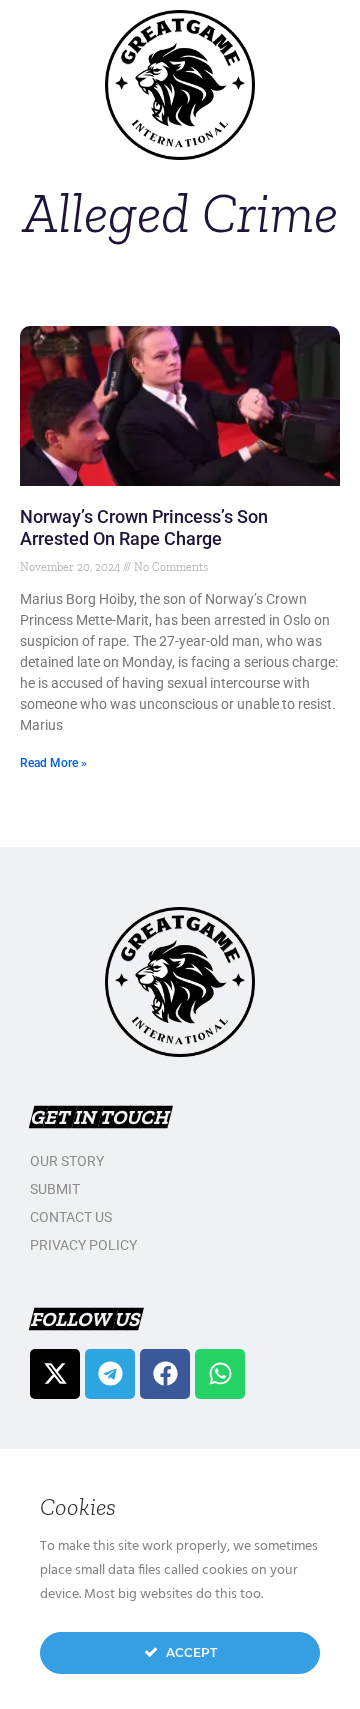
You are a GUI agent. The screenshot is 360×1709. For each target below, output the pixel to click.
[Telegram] (110, 1374)
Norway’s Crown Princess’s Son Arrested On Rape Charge (144, 527)
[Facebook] (165, 1374)
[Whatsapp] (220, 1374)
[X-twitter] (55, 1374)
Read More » (53, 763)
